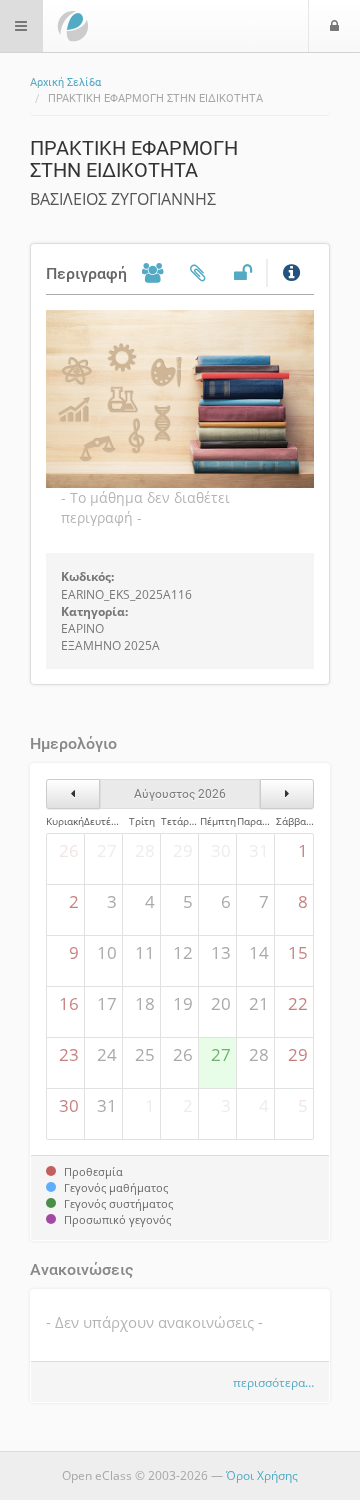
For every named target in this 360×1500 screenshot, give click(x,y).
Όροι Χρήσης (262, 1475)
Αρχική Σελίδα (65, 82)
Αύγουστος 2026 (180, 794)
